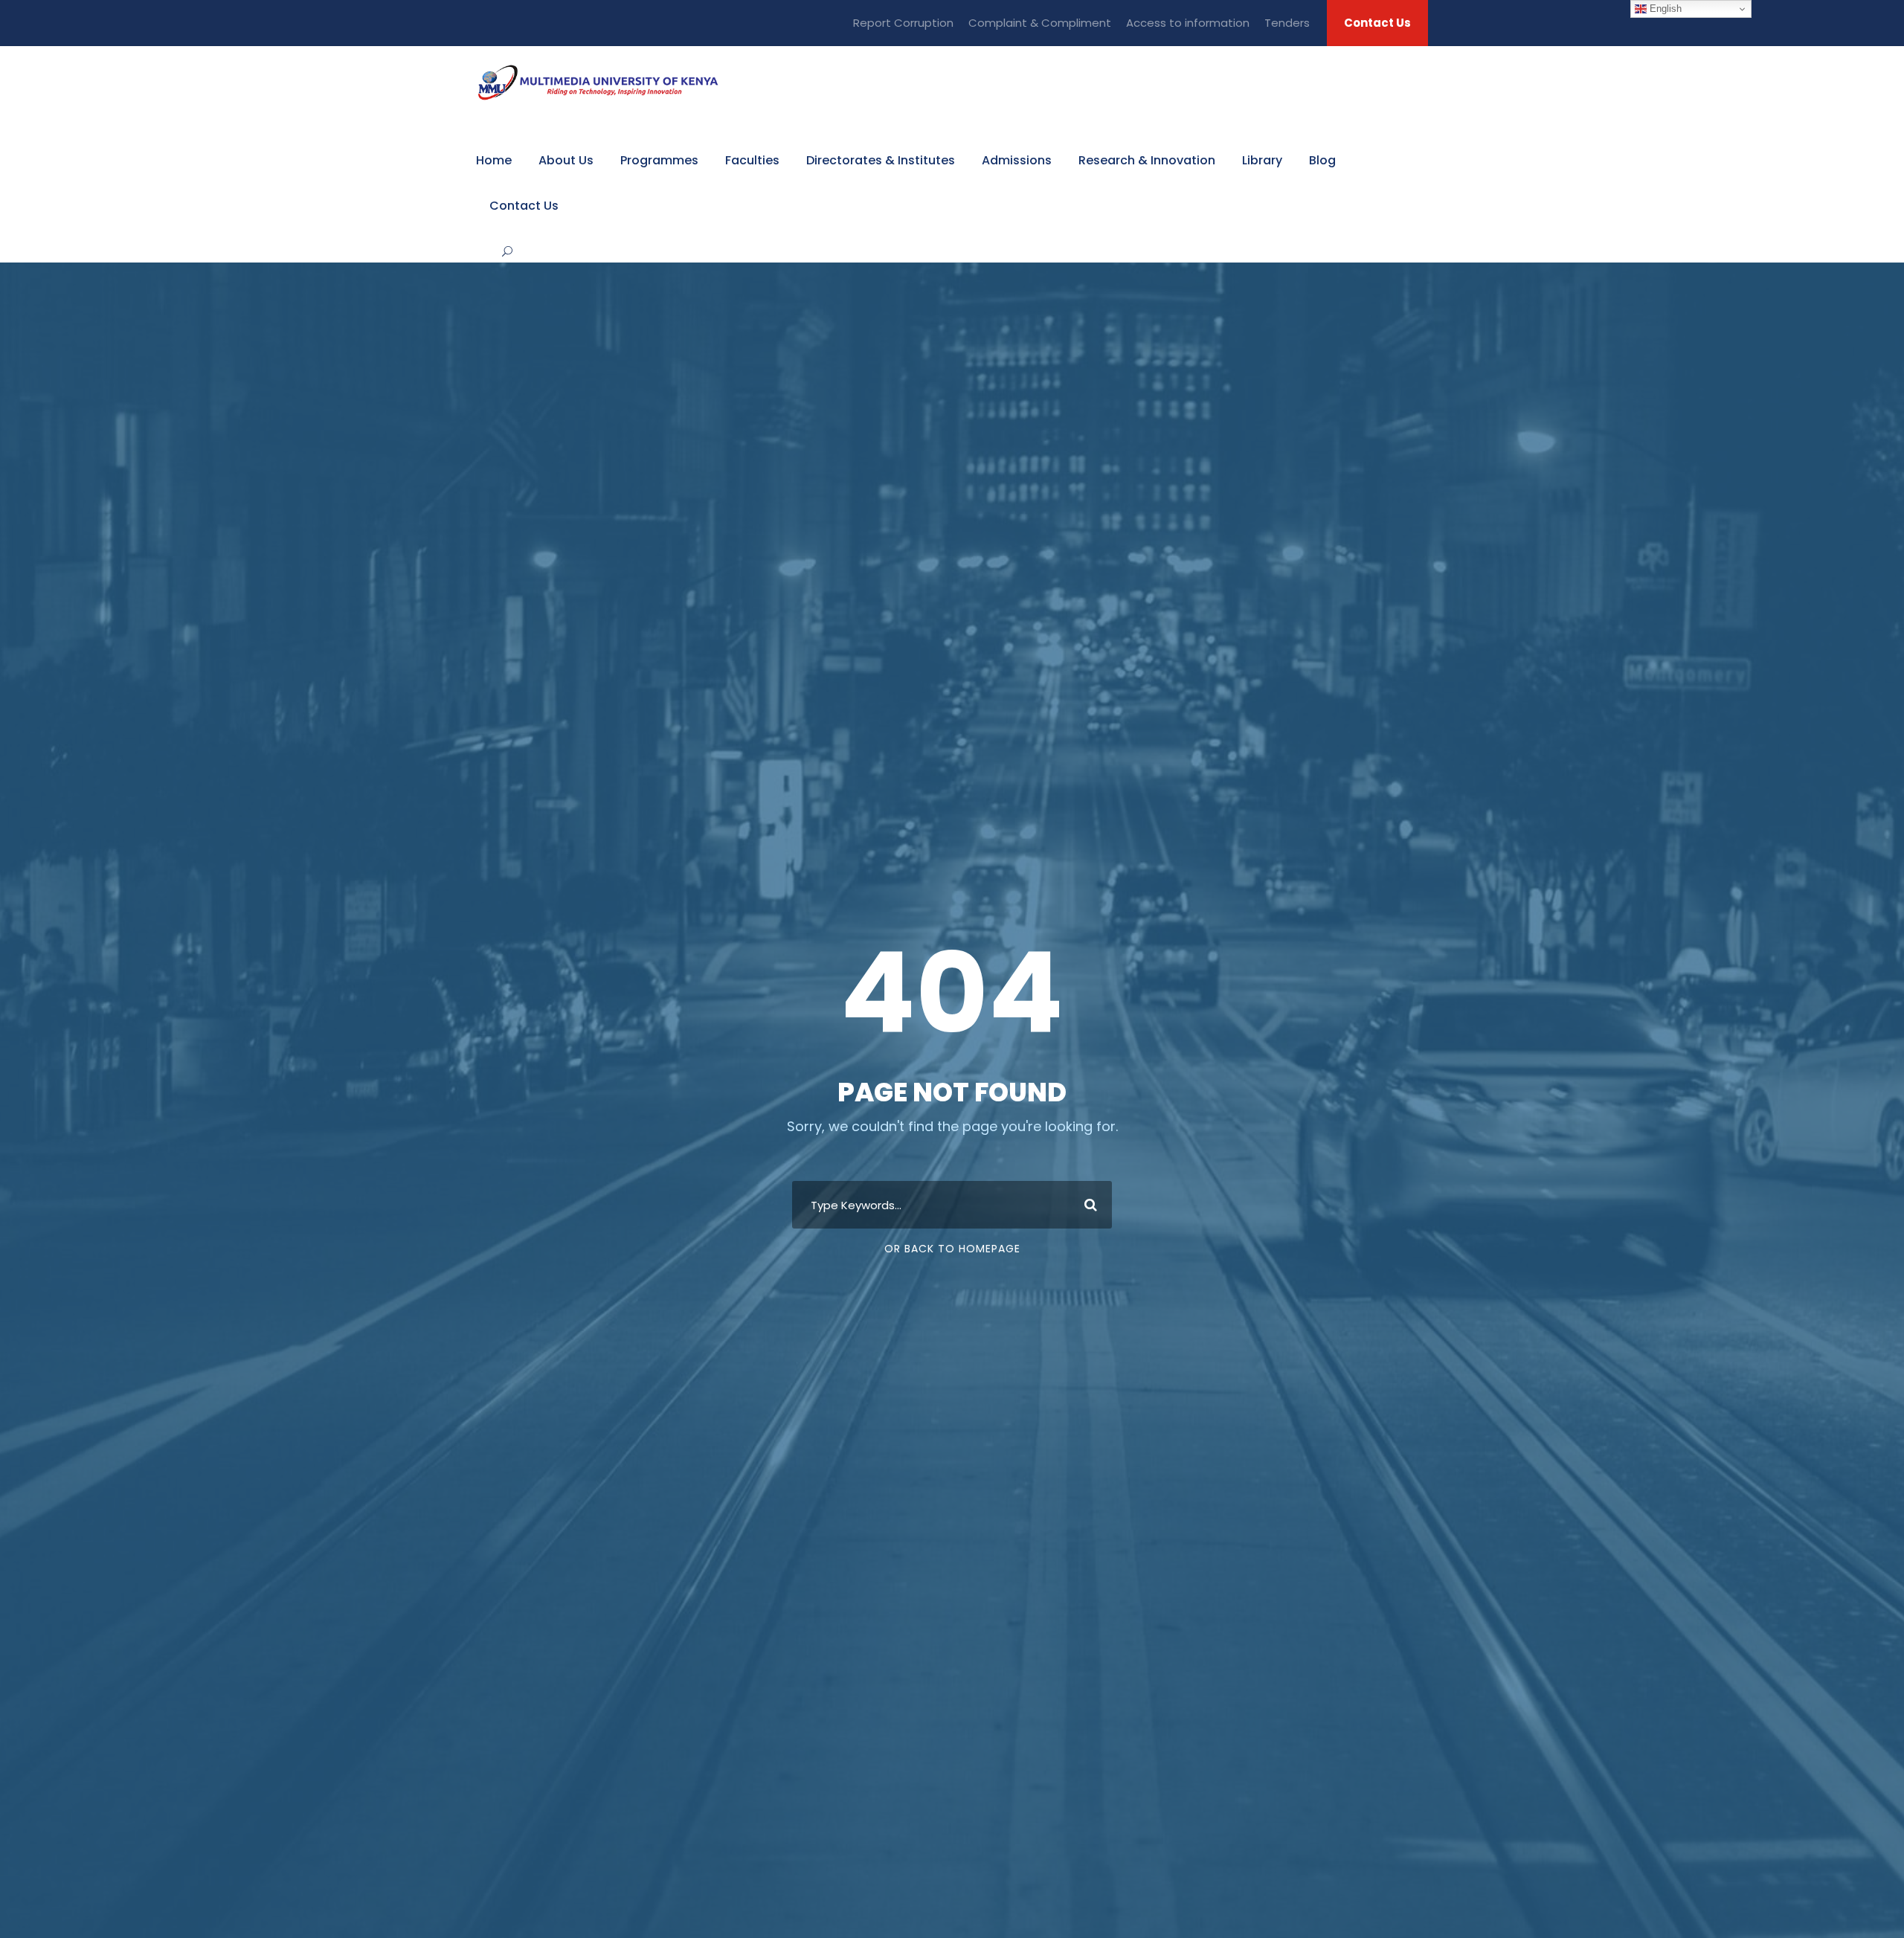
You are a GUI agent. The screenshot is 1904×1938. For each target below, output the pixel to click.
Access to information (1188, 23)
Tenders (1287, 23)
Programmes (659, 160)
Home (494, 160)
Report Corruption (903, 23)
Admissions (1017, 160)
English (1664, 9)
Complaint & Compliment (1040, 23)
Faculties (752, 160)
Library (1262, 160)
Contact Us (1377, 23)
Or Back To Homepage (952, 1249)
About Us (566, 160)
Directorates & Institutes (881, 160)
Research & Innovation (1147, 160)
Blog (1322, 160)
